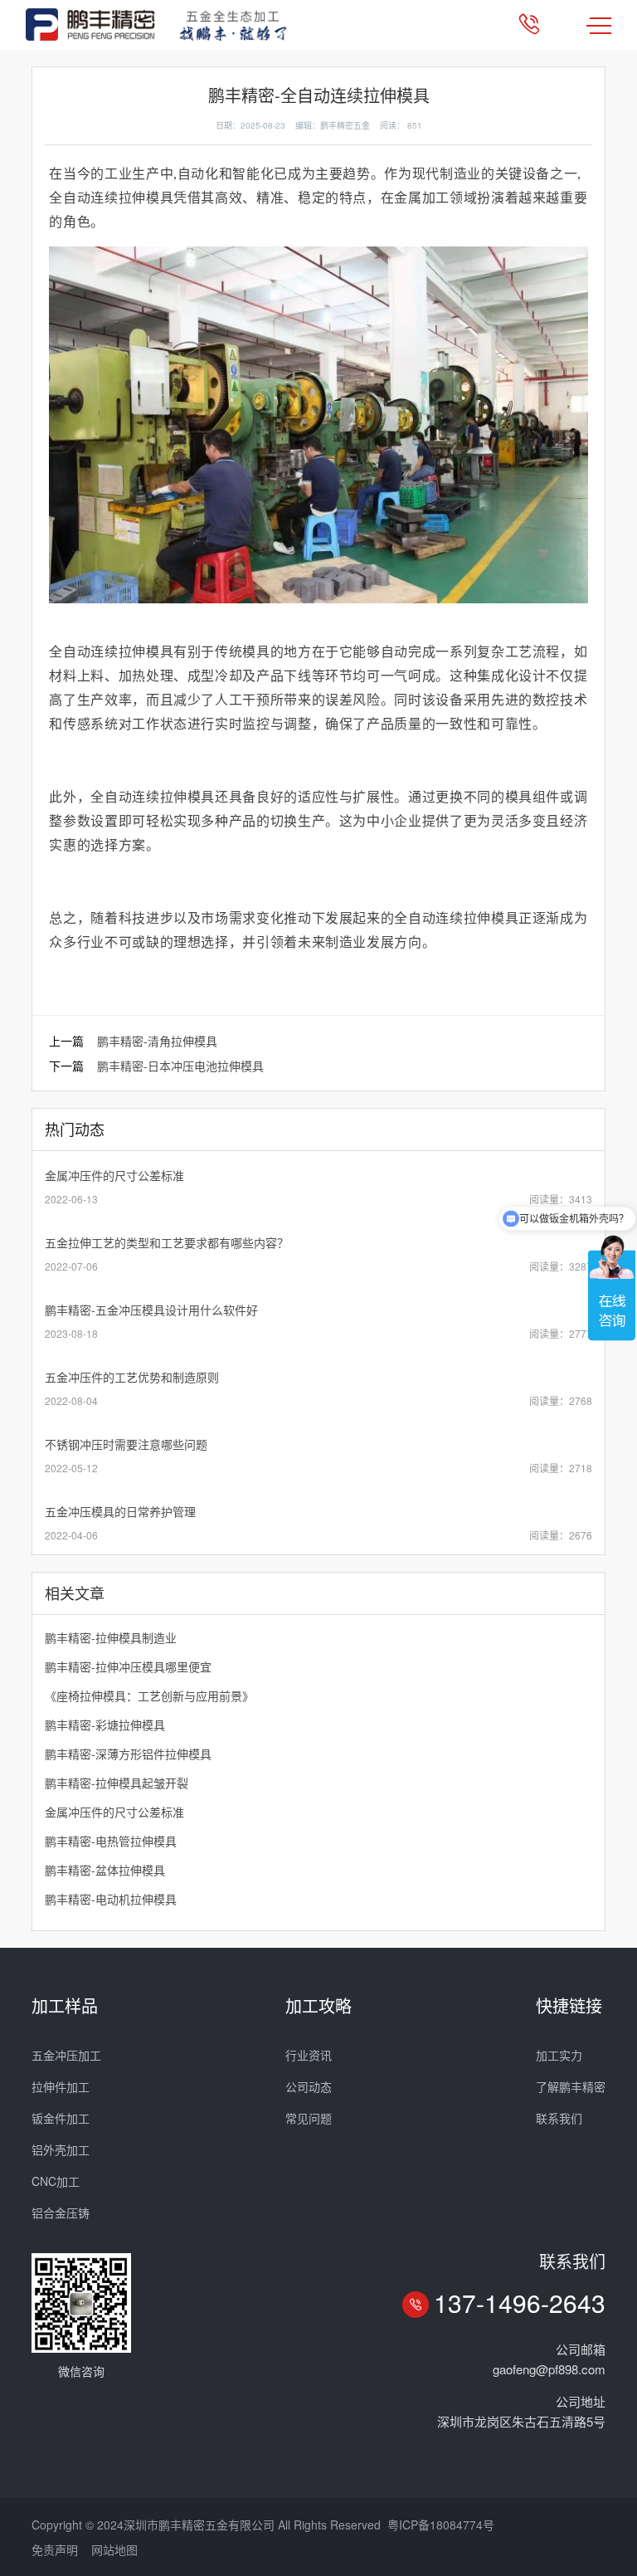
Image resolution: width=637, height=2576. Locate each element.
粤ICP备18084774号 (441, 2525)
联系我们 (559, 2118)
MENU (599, 25)
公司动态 (309, 2086)
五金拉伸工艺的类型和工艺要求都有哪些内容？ (167, 1242)
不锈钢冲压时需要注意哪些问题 (126, 1444)
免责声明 (55, 2549)
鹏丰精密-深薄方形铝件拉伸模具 (128, 1754)
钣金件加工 (61, 2118)
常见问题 (309, 2118)
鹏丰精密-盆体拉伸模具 (105, 1870)
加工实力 (559, 2055)
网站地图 (114, 2549)
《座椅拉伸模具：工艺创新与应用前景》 (149, 1695)
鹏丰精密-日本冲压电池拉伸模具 (180, 1066)
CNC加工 (56, 2181)
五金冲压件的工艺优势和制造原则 (132, 1377)
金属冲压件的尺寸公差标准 (114, 1175)
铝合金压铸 (61, 2213)
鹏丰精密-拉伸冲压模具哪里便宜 (128, 1666)
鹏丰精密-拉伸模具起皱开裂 (117, 1783)
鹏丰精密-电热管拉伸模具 (111, 1841)
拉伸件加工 (61, 2086)
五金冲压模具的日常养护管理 (120, 1511)
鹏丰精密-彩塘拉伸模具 (105, 1725)
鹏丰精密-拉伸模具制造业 (111, 1637)
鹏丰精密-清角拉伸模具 (157, 1041)
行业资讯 (309, 2055)
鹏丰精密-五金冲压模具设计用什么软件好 (151, 1310)
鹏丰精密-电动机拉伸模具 (111, 1899)
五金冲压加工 (66, 2055)
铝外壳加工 (61, 2149)
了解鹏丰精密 (571, 2086)
